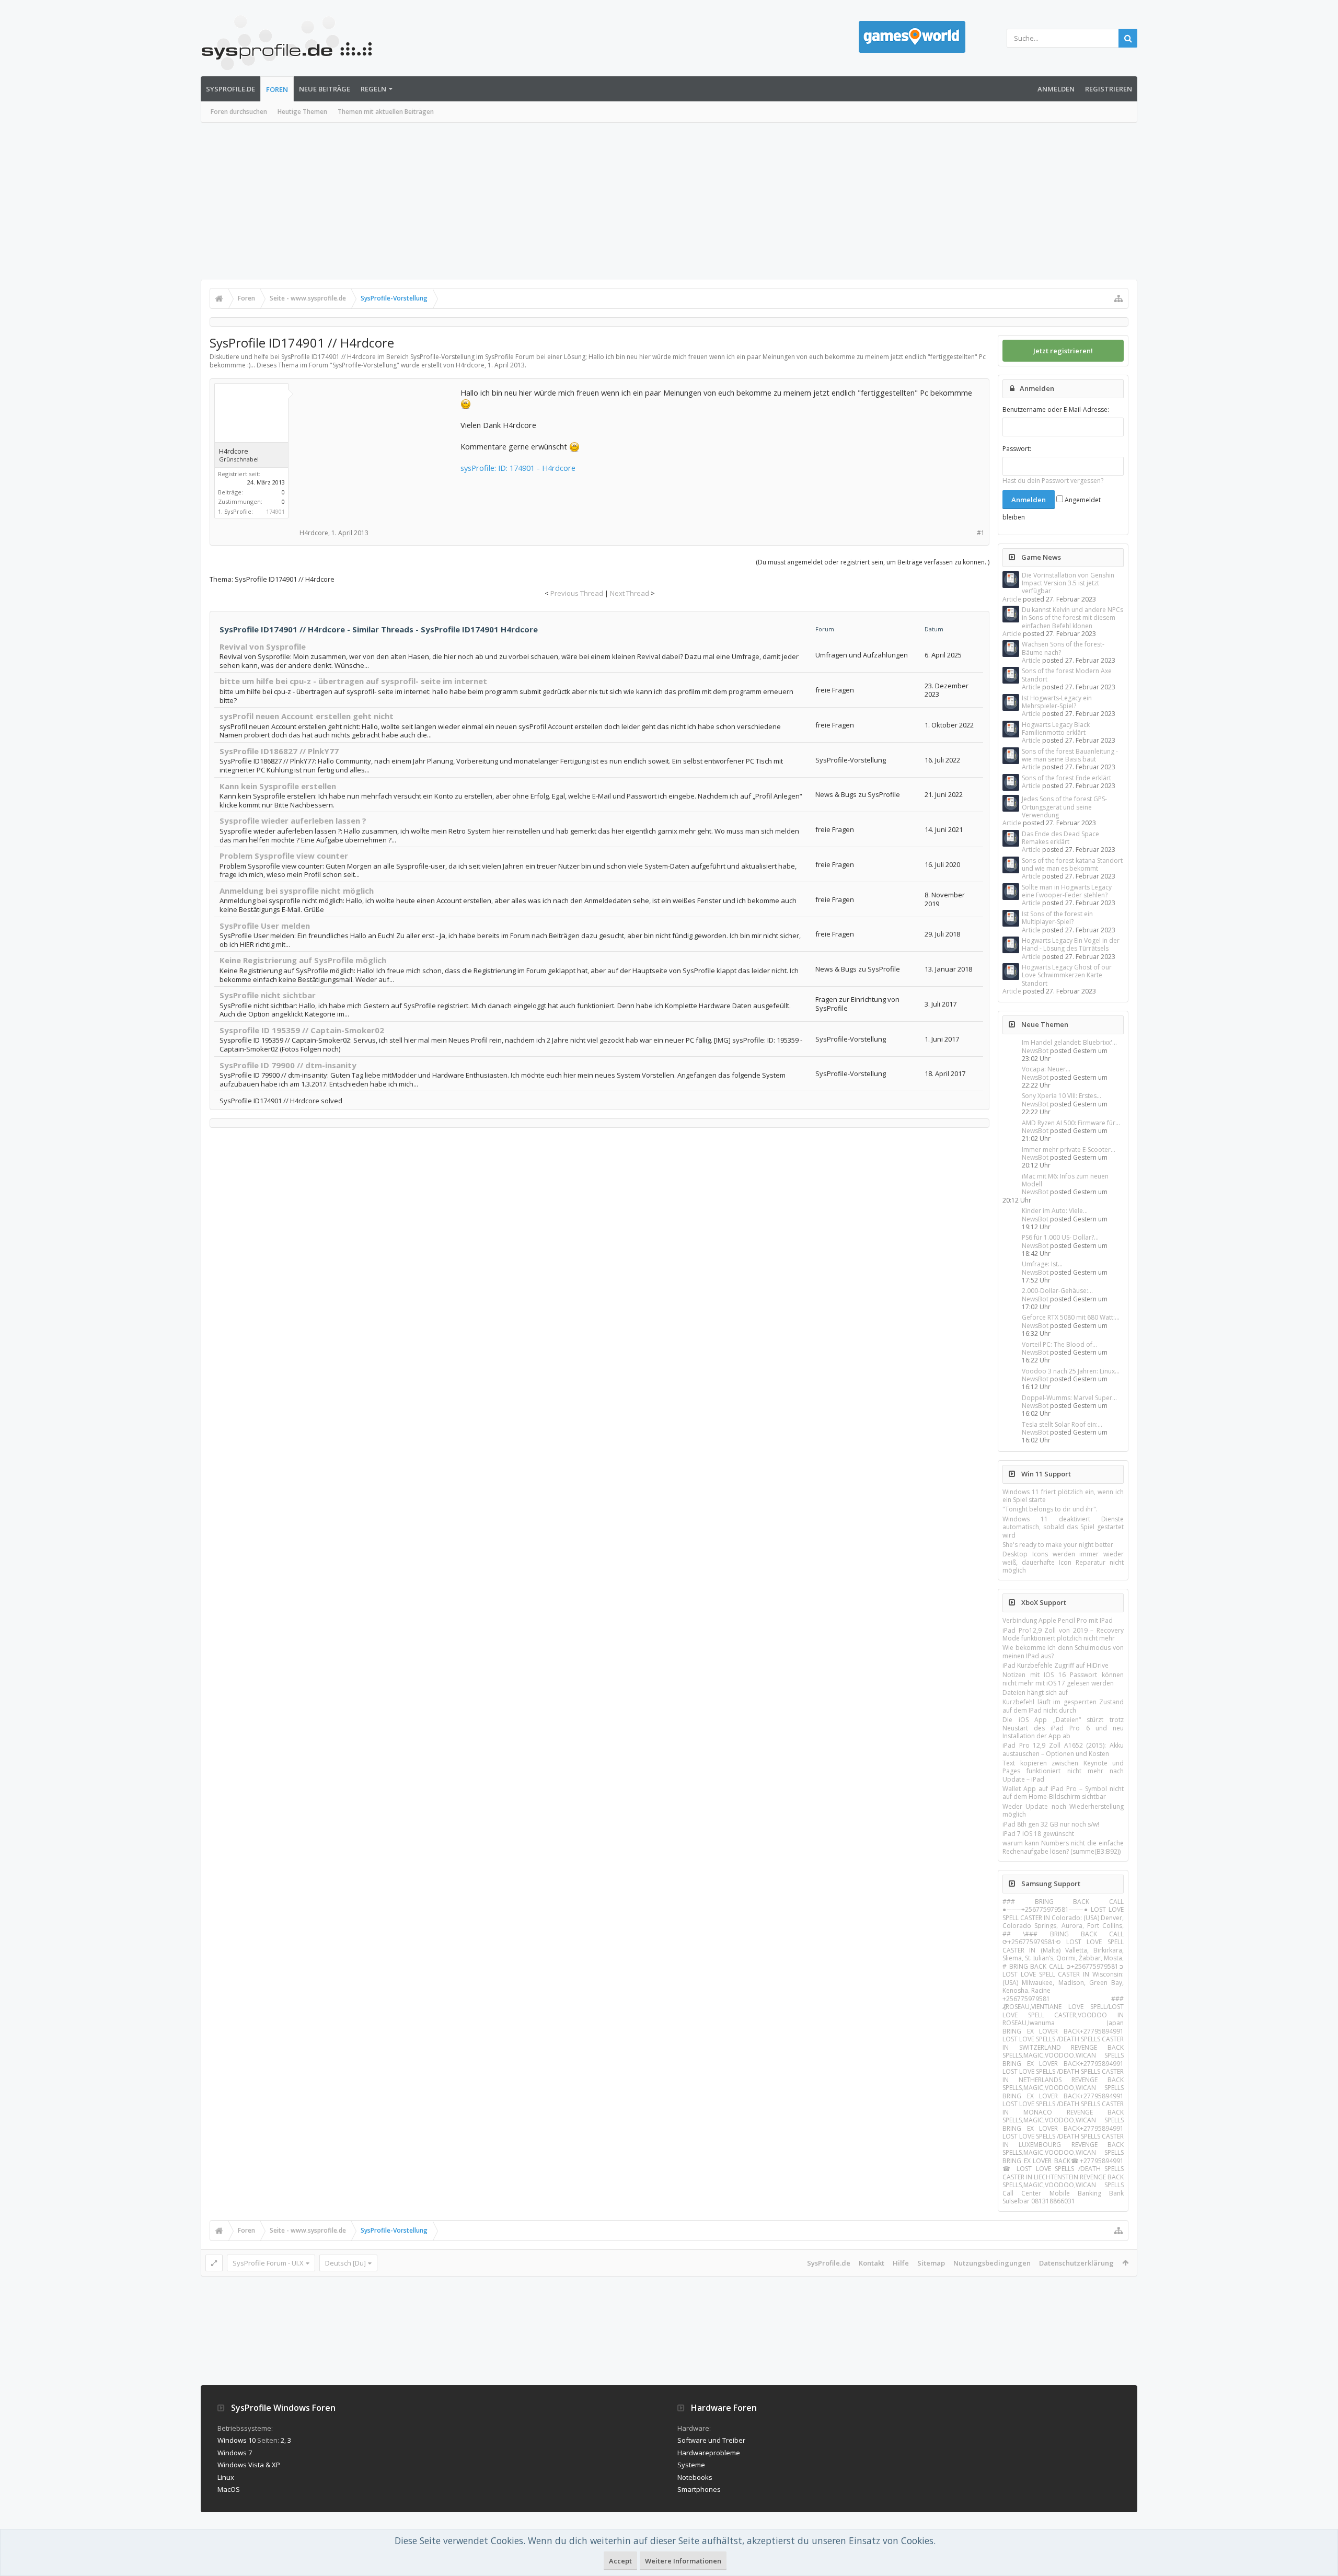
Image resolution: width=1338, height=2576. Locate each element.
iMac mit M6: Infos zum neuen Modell (1065, 1180)
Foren (277, 89)
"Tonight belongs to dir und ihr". (1050, 1509)
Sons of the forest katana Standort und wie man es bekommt (1072, 864)
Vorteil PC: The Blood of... (1059, 1344)
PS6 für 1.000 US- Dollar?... (1060, 1237)
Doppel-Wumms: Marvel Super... (1069, 1398)
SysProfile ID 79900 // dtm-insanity (288, 1065)
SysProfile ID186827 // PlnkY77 (279, 751)
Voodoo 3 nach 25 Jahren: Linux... (1071, 1371)
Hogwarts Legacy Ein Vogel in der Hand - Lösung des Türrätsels (1071, 944)
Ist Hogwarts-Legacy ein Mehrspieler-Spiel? (1057, 702)
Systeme (691, 2465)
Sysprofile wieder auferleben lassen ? (293, 821)
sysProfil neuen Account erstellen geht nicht (307, 716)
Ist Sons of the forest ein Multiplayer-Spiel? (1057, 918)
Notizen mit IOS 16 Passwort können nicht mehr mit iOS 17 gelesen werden (1063, 1679)
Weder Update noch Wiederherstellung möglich (1063, 1810)
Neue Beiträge (325, 89)
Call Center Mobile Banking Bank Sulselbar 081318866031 (1063, 2197)
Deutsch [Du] (345, 2263)
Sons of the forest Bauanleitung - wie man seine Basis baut (1070, 755)
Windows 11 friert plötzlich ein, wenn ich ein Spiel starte (1063, 1496)
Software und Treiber (711, 2440)
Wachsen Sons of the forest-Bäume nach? (1063, 648)
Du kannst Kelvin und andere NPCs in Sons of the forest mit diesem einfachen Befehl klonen (1072, 618)
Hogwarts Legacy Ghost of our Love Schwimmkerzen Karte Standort (1067, 975)
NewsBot (1035, 1051)
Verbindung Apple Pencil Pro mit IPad (1058, 1620)
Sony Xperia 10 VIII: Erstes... (1062, 1096)
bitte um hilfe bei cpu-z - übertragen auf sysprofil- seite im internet (353, 681)
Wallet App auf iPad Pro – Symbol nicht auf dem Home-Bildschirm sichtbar (1063, 1793)
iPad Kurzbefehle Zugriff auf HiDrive (1056, 1665)
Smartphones (699, 2489)
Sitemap (931, 2263)
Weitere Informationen (683, 2561)
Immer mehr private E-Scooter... (1069, 1150)
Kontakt (872, 2263)
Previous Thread (577, 593)
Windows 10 (237, 2440)
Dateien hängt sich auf (1035, 1693)
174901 (275, 511)
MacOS (229, 2489)
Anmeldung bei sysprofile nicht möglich (297, 891)
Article (1012, 599)
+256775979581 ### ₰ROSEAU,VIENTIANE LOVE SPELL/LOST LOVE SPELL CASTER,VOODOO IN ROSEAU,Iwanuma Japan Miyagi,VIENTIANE (1063, 2015)
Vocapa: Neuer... (1046, 1069)
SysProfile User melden (265, 926)
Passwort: (1017, 449)
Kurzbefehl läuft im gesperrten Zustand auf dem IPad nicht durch (1063, 1706)
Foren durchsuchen (239, 112)
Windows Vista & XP (249, 2465)
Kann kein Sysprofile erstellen (278, 786)
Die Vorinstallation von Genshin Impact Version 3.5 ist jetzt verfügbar (1068, 583)
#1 (981, 533)
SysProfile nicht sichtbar (268, 995)
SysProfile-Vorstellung (365, 365)
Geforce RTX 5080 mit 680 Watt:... (1071, 1317)
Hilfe (901, 2263)
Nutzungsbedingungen (992, 2263)
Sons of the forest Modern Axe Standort (1067, 675)
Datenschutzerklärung (1076, 2263)
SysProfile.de (230, 89)
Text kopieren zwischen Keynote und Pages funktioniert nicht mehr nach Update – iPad (1063, 1771)
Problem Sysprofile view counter (284, 856)
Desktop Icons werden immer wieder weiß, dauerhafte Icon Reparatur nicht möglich (1063, 1562)
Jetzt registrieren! (1063, 351)
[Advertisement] (669, 201)
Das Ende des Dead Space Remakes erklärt (1060, 838)
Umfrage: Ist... (1042, 1264)
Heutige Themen (302, 112)
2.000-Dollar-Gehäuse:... (1057, 1291)
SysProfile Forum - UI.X (268, 2263)
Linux (226, 2477)
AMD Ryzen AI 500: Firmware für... (1071, 1123)
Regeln (373, 89)
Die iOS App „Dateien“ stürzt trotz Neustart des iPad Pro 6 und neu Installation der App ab (1063, 1728)
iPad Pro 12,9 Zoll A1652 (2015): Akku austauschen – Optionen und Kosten (1063, 1749)
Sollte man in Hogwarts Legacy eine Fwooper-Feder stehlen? (1067, 891)
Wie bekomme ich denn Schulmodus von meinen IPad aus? (1063, 1651)
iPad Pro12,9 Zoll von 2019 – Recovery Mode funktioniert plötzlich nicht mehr (1063, 1634)
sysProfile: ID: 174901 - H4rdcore (518, 468)
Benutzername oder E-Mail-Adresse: (1056, 409)
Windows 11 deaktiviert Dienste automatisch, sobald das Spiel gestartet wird (1063, 1527)
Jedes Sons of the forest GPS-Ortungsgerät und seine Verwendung (1064, 807)
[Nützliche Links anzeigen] (1118, 298)
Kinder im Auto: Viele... (1055, 1211)
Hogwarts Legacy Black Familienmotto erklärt (1056, 729)
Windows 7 (235, 2453)
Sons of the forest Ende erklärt (1066, 778)
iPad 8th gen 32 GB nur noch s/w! (1051, 1824)
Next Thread (630, 593)
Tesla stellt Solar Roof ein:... (1062, 1424)
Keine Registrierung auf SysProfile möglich (303, 960)
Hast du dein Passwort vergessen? (1053, 481)
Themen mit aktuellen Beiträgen (386, 112)
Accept (620, 2561)
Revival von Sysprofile (263, 646)
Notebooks (695, 2477)
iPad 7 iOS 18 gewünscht (1038, 1834)
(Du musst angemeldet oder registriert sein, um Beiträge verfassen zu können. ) (873, 562)
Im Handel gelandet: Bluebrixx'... (1069, 1042)
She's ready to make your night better (1058, 1545)
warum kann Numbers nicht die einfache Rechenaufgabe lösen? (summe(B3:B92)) (1063, 1847)
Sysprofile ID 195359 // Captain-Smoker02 (302, 1030)
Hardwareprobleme (709, 2453)
